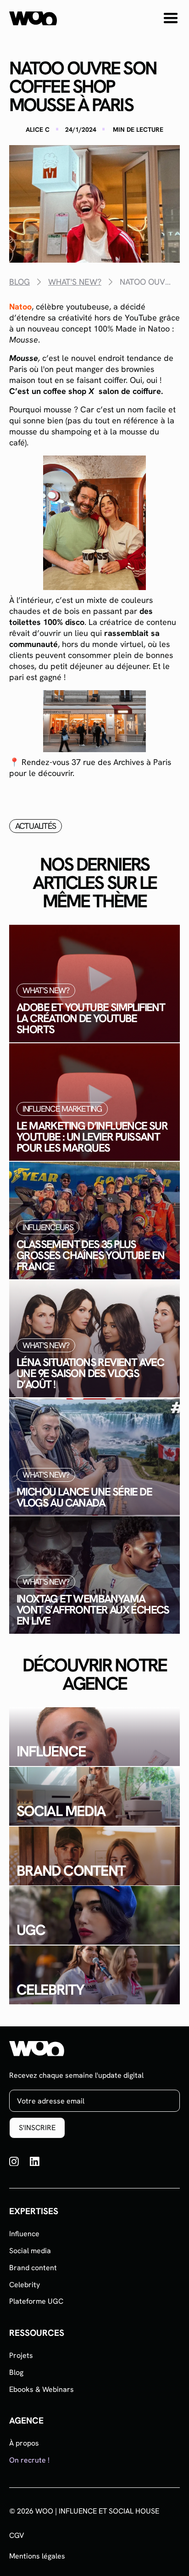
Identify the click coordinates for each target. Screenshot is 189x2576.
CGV (17, 2536)
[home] (33, 18)
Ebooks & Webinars (42, 2389)
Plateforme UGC (36, 2301)
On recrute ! (29, 2460)
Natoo (20, 307)
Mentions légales (37, 2556)
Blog (16, 2372)
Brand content (33, 2268)
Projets (21, 2355)
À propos (24, 2443)
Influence (24, 2234)
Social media (30, 2251)
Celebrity (25, 2285)
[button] (171, 18)
